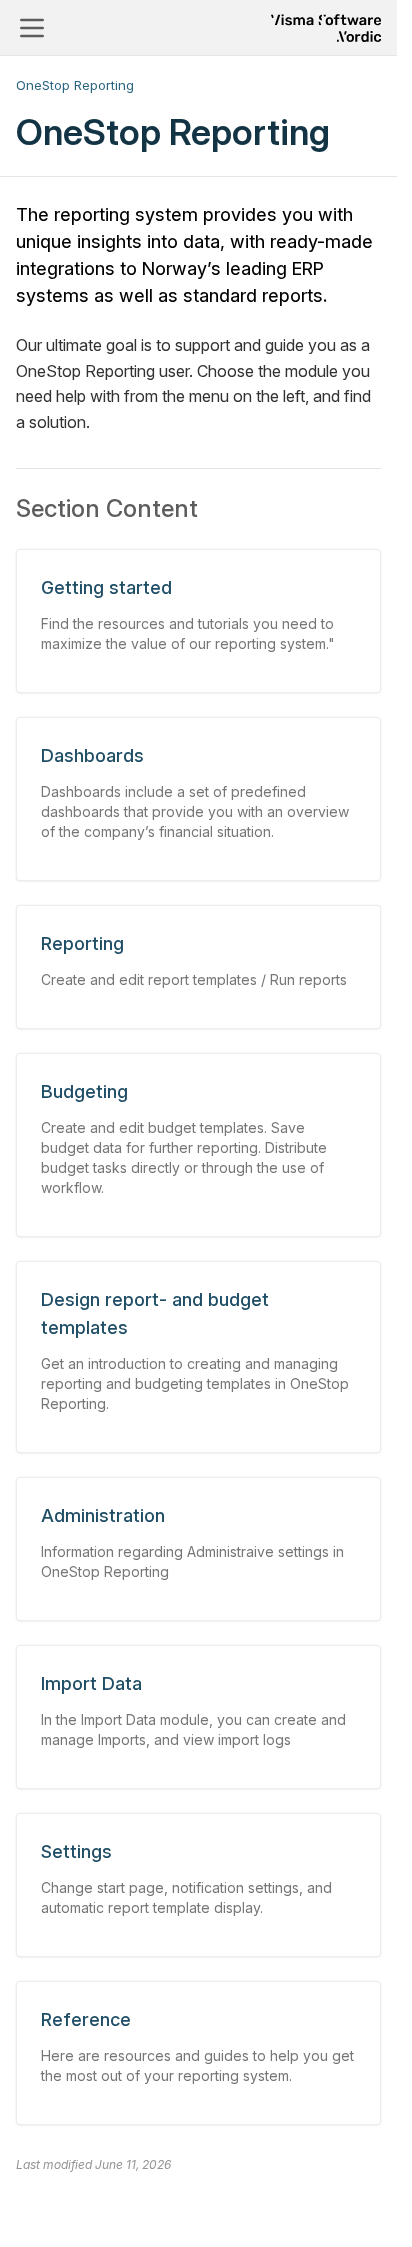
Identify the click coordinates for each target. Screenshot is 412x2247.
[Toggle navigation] (32, 28)
